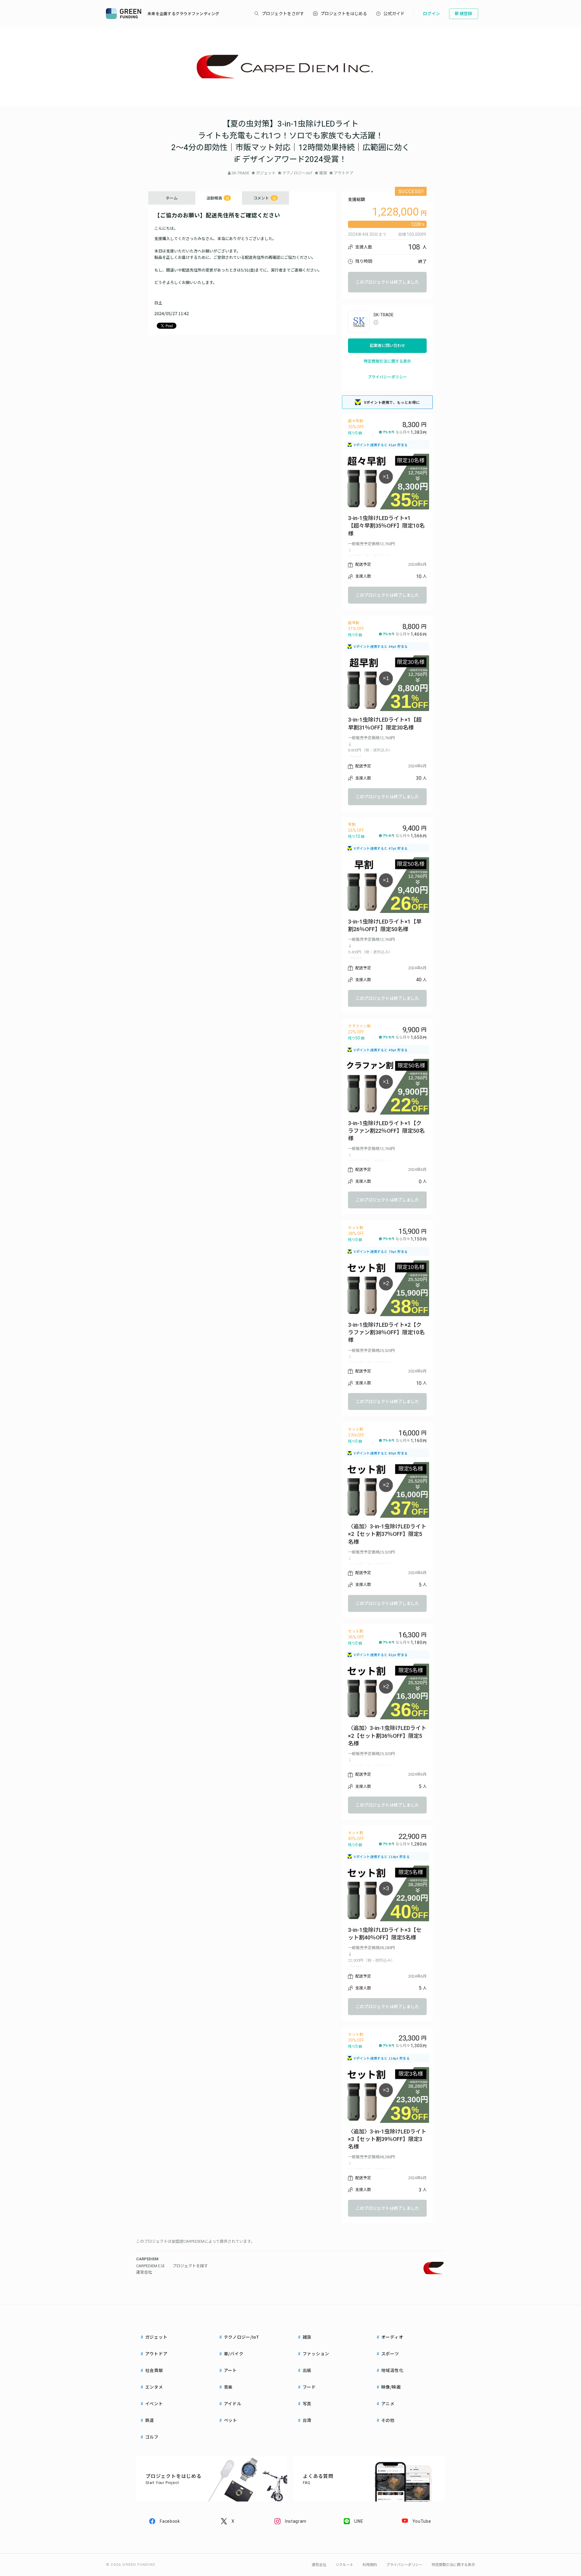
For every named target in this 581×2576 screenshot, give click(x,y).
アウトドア (344, 173)
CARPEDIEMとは (151, 2266)
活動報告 (218, 198)
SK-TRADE (240, 173)
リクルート (344, 2565)
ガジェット (266, 173)
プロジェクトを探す (190, 2266)
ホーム (172, 198)
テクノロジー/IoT (297, 173)
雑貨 (323, 173)
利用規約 (370, 2565)
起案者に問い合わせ (387, 346)
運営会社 (144, 2272)
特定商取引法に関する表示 (387, 361)
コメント (265, 198)
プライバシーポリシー (387, 377)
